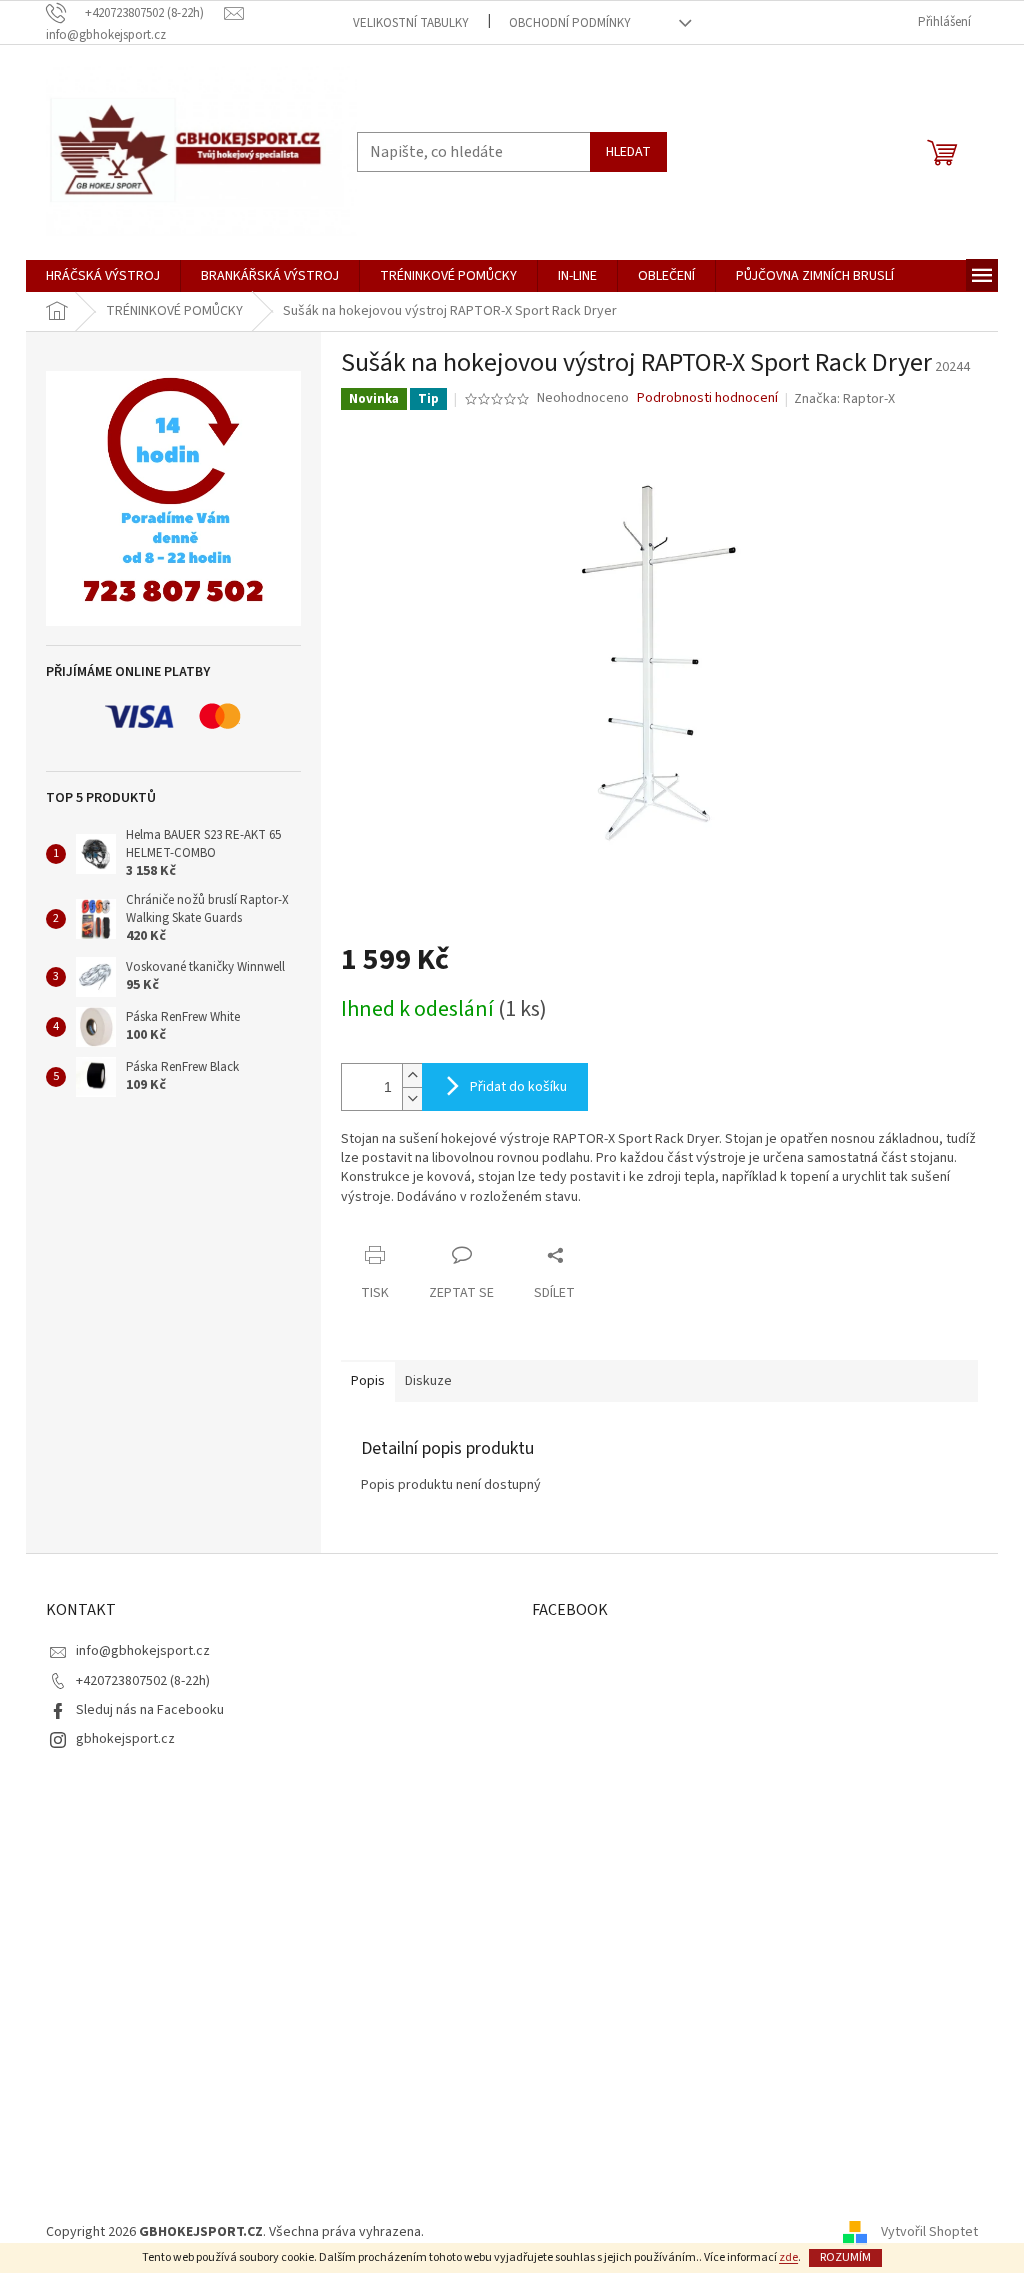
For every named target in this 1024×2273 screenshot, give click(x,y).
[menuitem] (103, 276)
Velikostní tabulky (411, 23)
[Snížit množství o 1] (412, 1098)
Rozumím (845, 2257)
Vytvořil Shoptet (929, 2232)
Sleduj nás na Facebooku (150, 1710)
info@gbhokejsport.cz (143, 1651)
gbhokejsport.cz (125, 1739)
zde (788, 2257)
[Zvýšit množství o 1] (412, 1075)
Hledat (628, 152)
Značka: (844, 399)
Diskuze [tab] (428, 1381)
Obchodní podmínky (570, 23)
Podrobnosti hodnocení (707, 398)
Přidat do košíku (518, 1087)
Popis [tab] (368, 1381)
